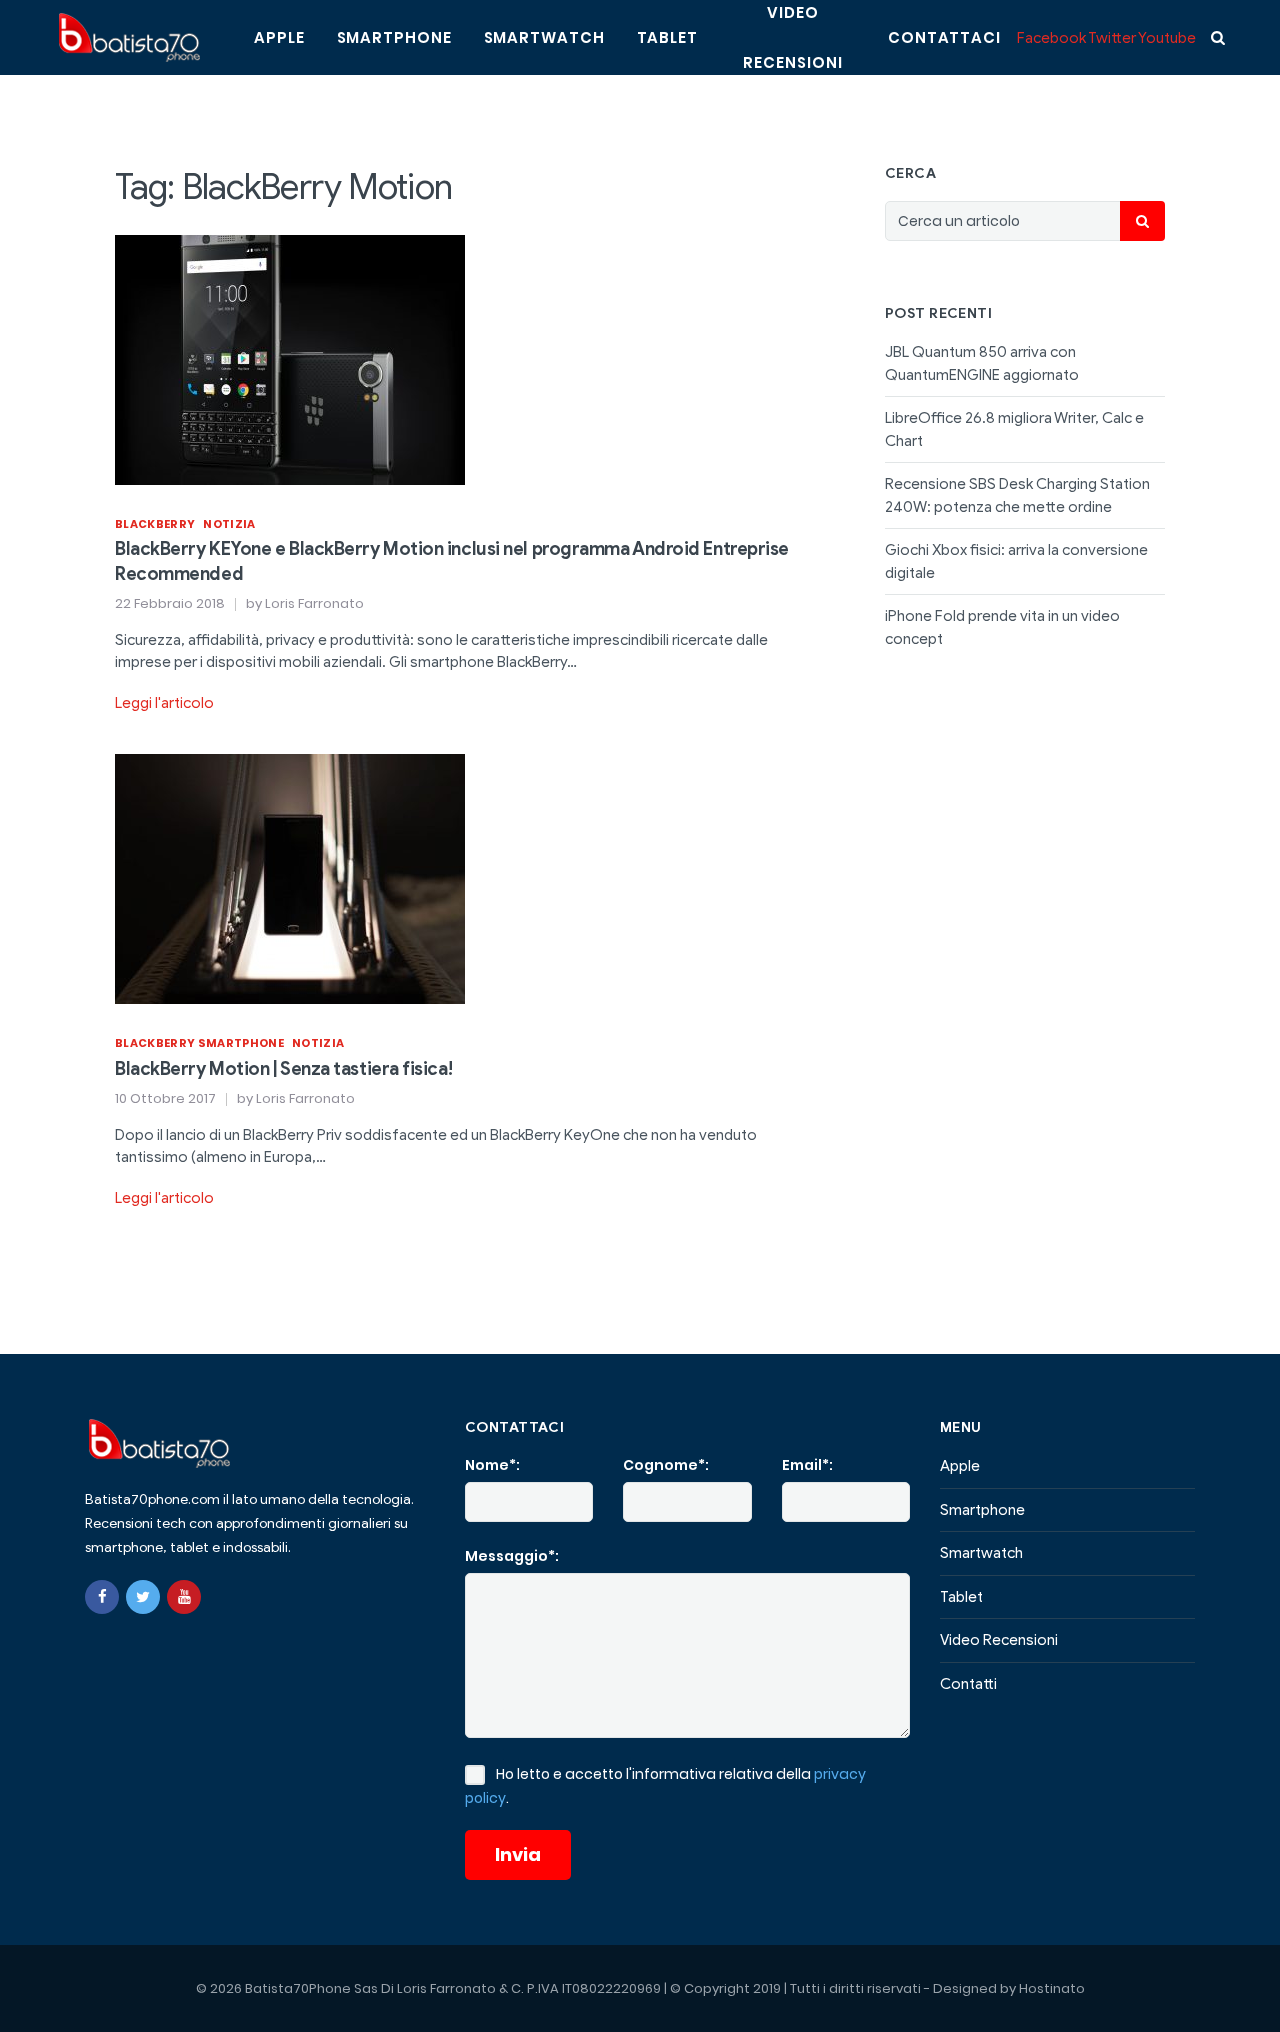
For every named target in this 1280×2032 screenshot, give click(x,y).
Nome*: (492, 1465)
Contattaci (944, 37)
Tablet (667, 37)
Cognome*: (666, 1465)
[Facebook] (102, 1597)
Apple (279, 37)
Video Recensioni (999, 1640)
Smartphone (394, 37)
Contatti (968, 1684)
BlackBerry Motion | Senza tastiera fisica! (283, 1069)
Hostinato (1052, 1988)
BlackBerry (155, 524)
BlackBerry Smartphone (199, 1043)
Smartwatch (544, 37)
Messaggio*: (512, 1556)
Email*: (807, 1465)
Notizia (229, 524)
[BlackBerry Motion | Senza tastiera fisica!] (290, 878)
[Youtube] (184, 1597)
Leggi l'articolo (164, 703)
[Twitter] (143, 1597)
